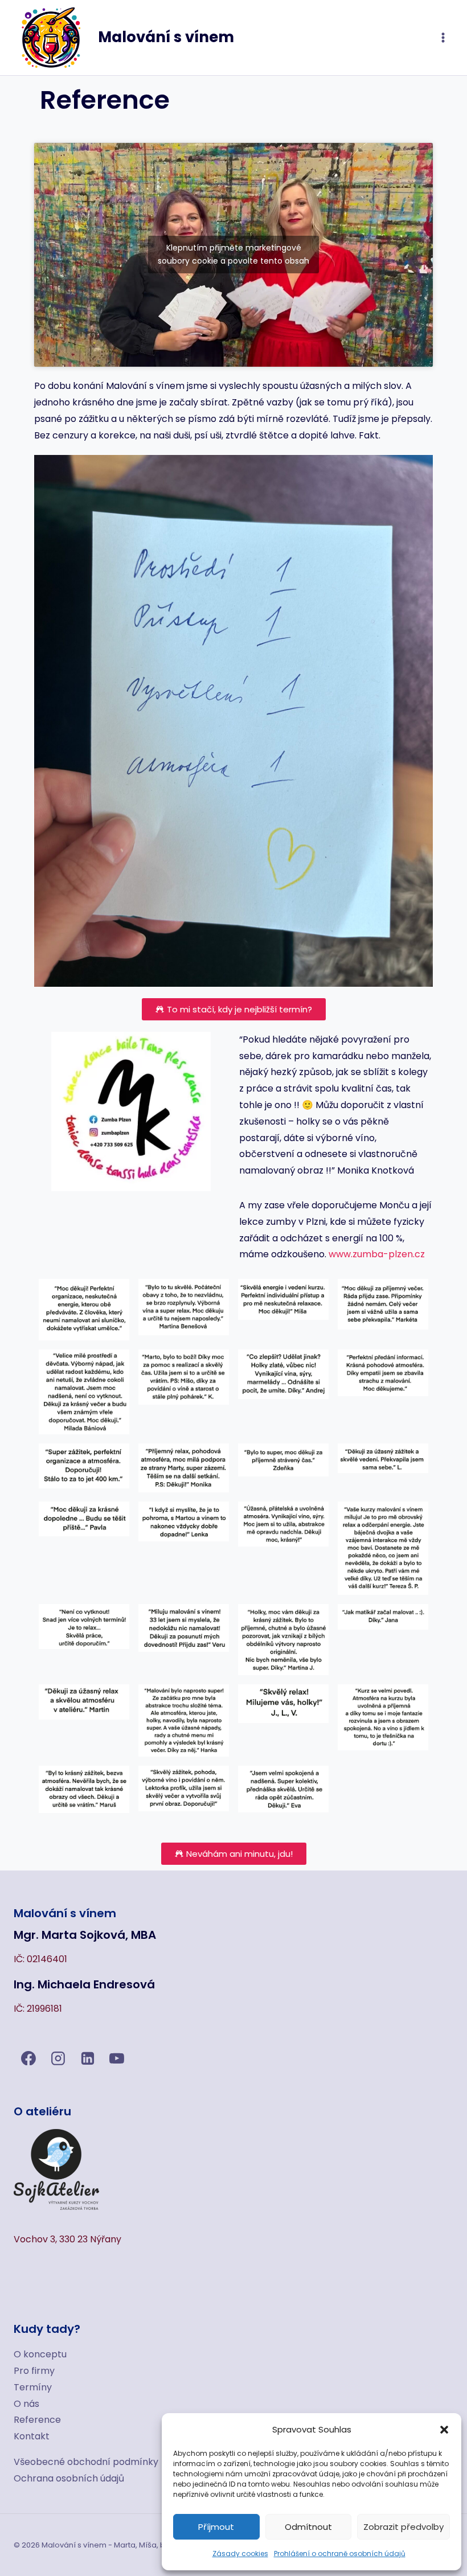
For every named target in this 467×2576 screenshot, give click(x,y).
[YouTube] (117, 2058)
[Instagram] (58, 2058)
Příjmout (216, 2527)
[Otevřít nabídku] (443, 37)
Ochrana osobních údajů (69, 2478)
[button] (444, 2430)
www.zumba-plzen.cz (377, 1254)
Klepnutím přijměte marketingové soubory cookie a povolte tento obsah (233, 254)
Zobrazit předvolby (403, 2527)
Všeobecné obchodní (63, 2462)
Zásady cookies (240, 2554)
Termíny (33, 2387)
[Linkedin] (88, 2058)
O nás (26, 2404)
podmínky (136, 2462)
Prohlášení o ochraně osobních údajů (340, 2554)
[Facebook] (28, 2058)
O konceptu (40, 2354)
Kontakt (32, 2436)
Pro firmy (34, 2371)
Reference (37, 2420)
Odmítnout (308, 2527)
